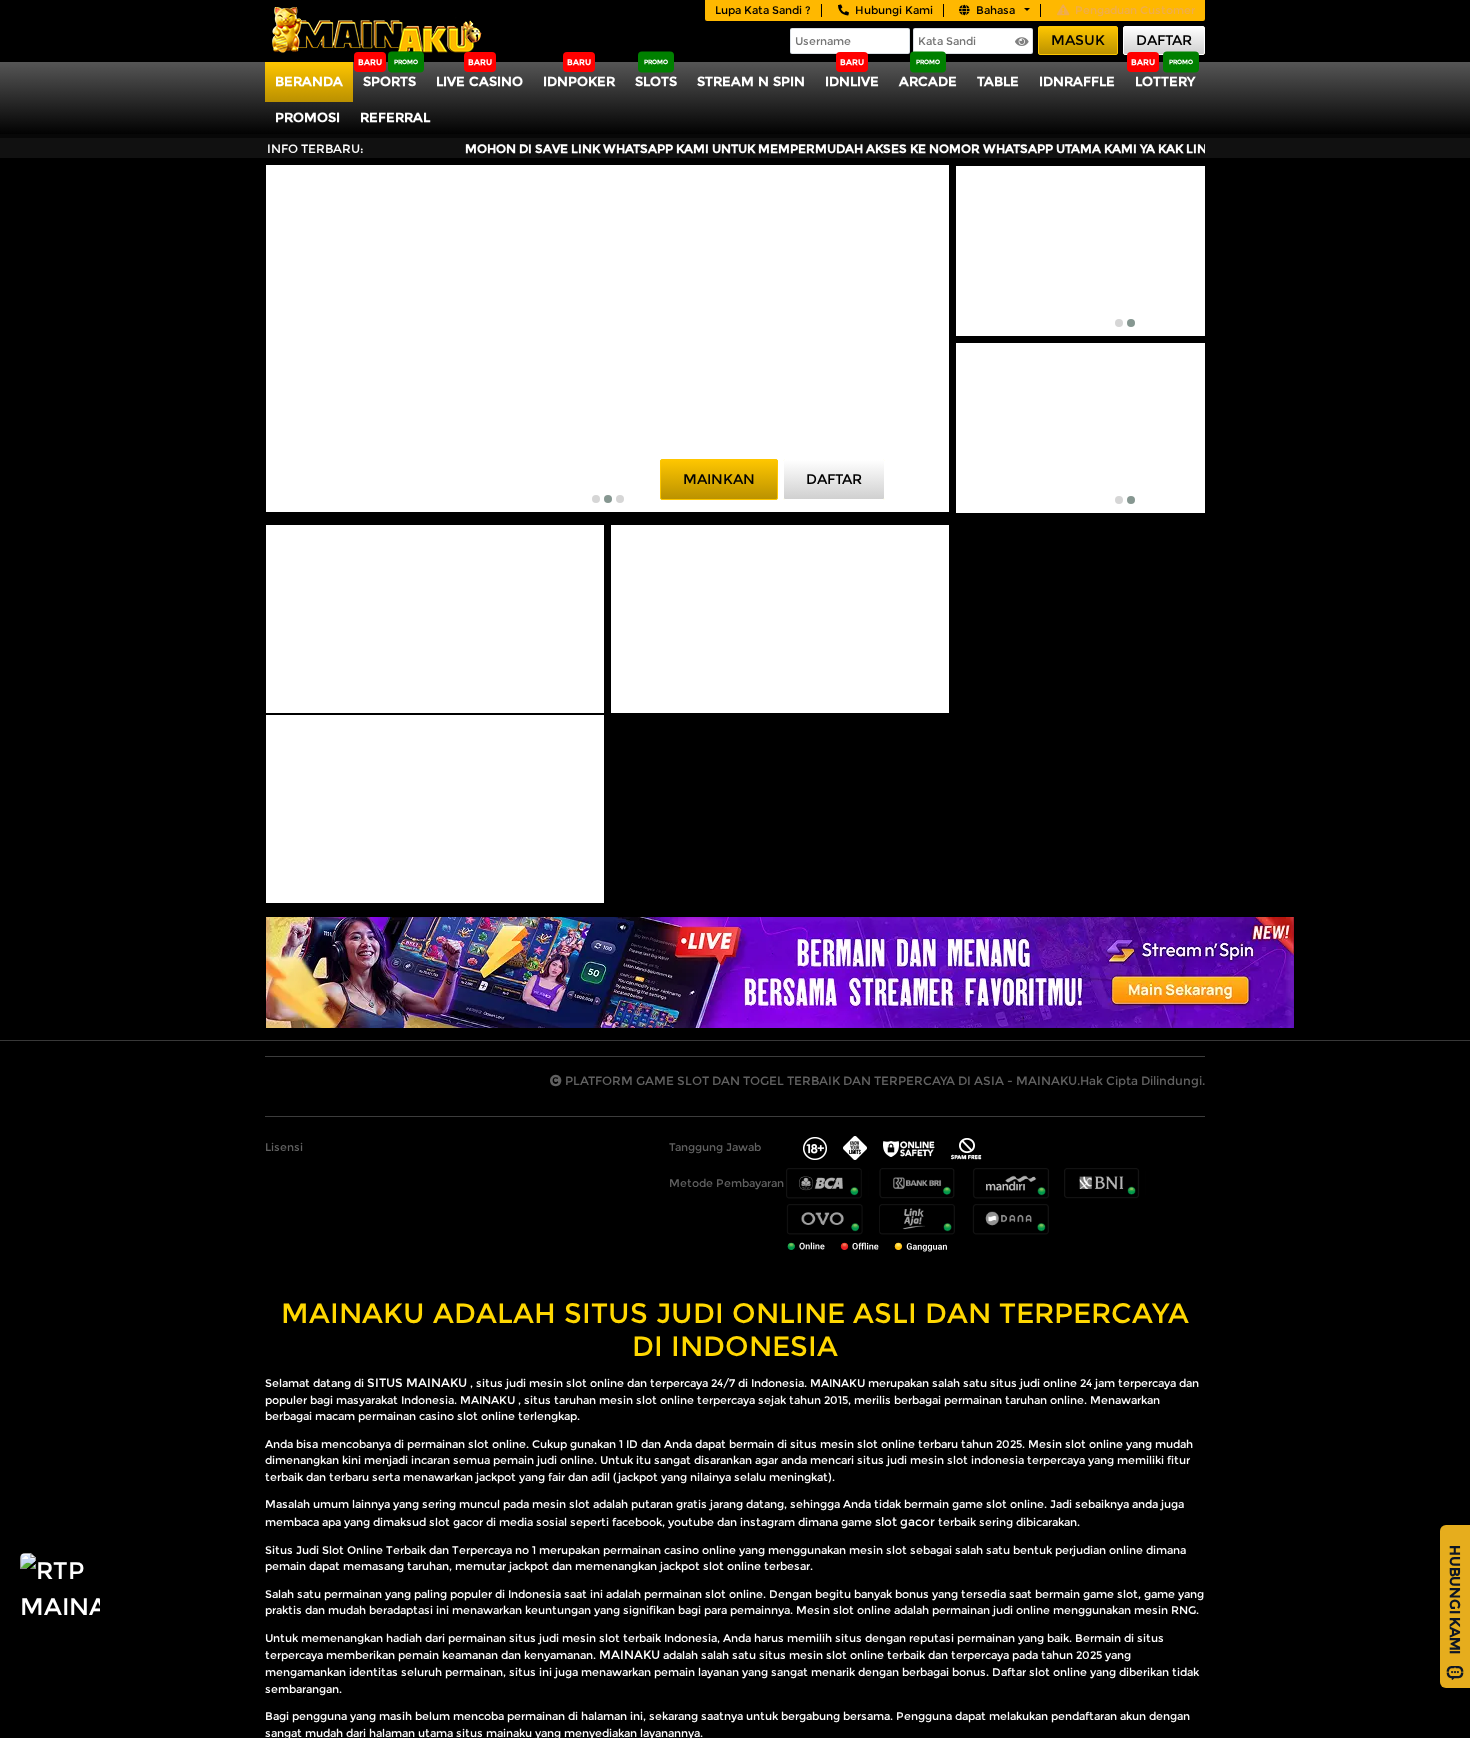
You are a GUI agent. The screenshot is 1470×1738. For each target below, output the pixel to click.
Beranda (309, 81)
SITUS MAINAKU (417, 1382)
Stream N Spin (751, 81)
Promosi (307, 117)
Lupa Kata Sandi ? (763, 10)
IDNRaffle (1077, 81)
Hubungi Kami (894, 10)
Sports (389, 81)
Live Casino (479, 81)
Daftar (1164, 40)
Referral (395, 117)
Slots (656, 81)
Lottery (1165, 81)
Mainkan (719, 479)
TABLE (998, 81)
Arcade (928, 81)
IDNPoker (579, 81)
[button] (596, 499)
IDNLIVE (852, 81)
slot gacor (905, 1521)
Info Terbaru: (315, 148)
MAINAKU (629, 1654)
